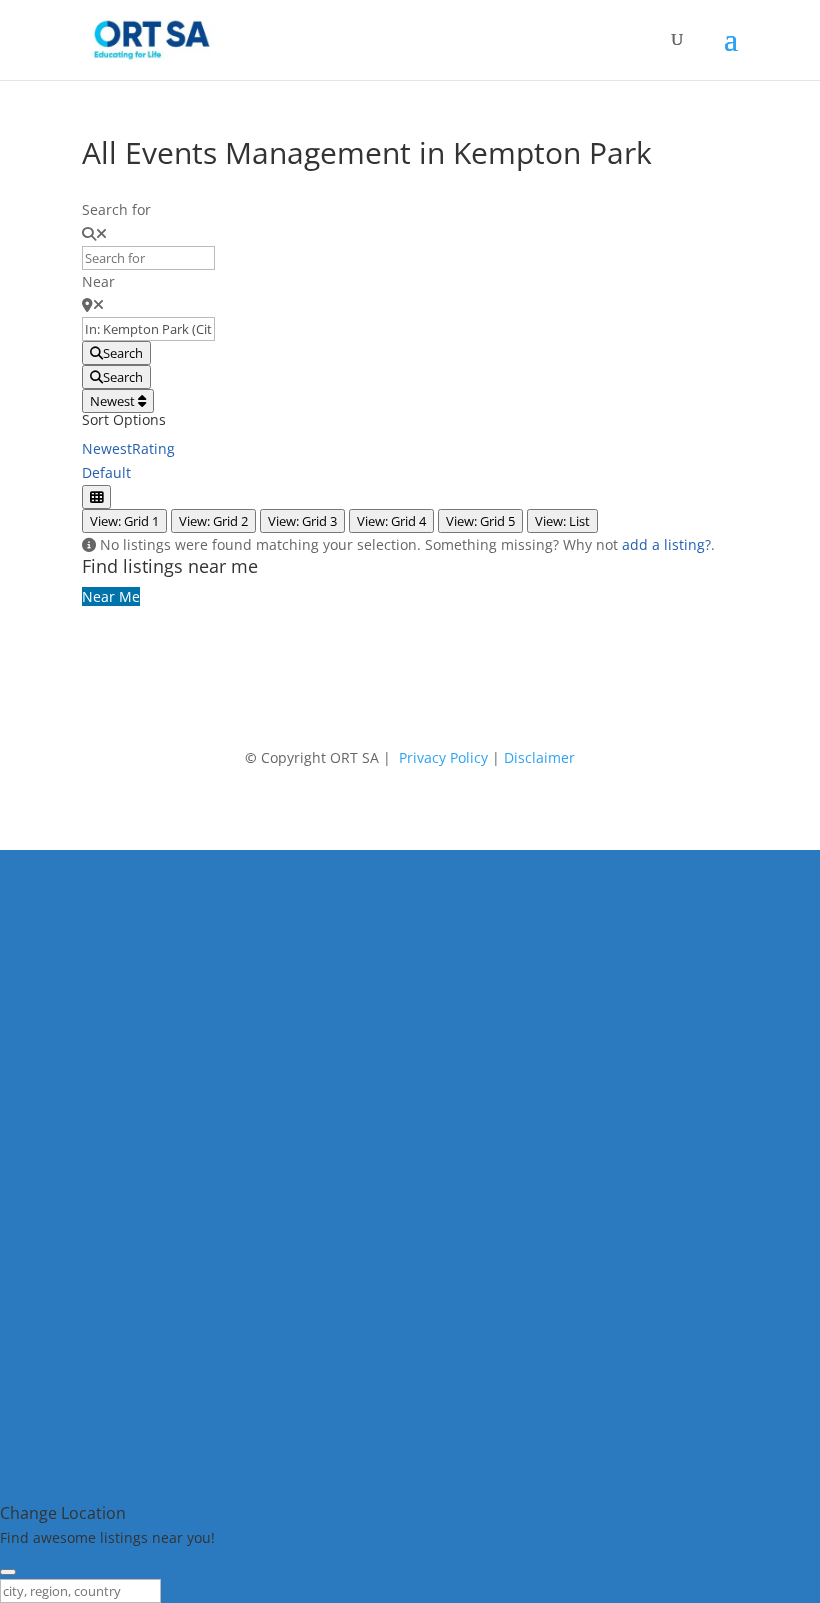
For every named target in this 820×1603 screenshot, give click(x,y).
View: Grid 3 (302, 521)
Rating (153, 448)
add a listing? (666, 544)
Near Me (111, 596)
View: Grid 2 (213, 521)
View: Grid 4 (391, 521)
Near (98, 281)
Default (106, 472)
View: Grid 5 (480, 521)
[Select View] (96, 497)
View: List (562, 521)
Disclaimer (539, 757)
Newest (114, 401)
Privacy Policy (443, 757)
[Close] (8, 1572)
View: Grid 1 (124, 521)
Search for (116, 209)
